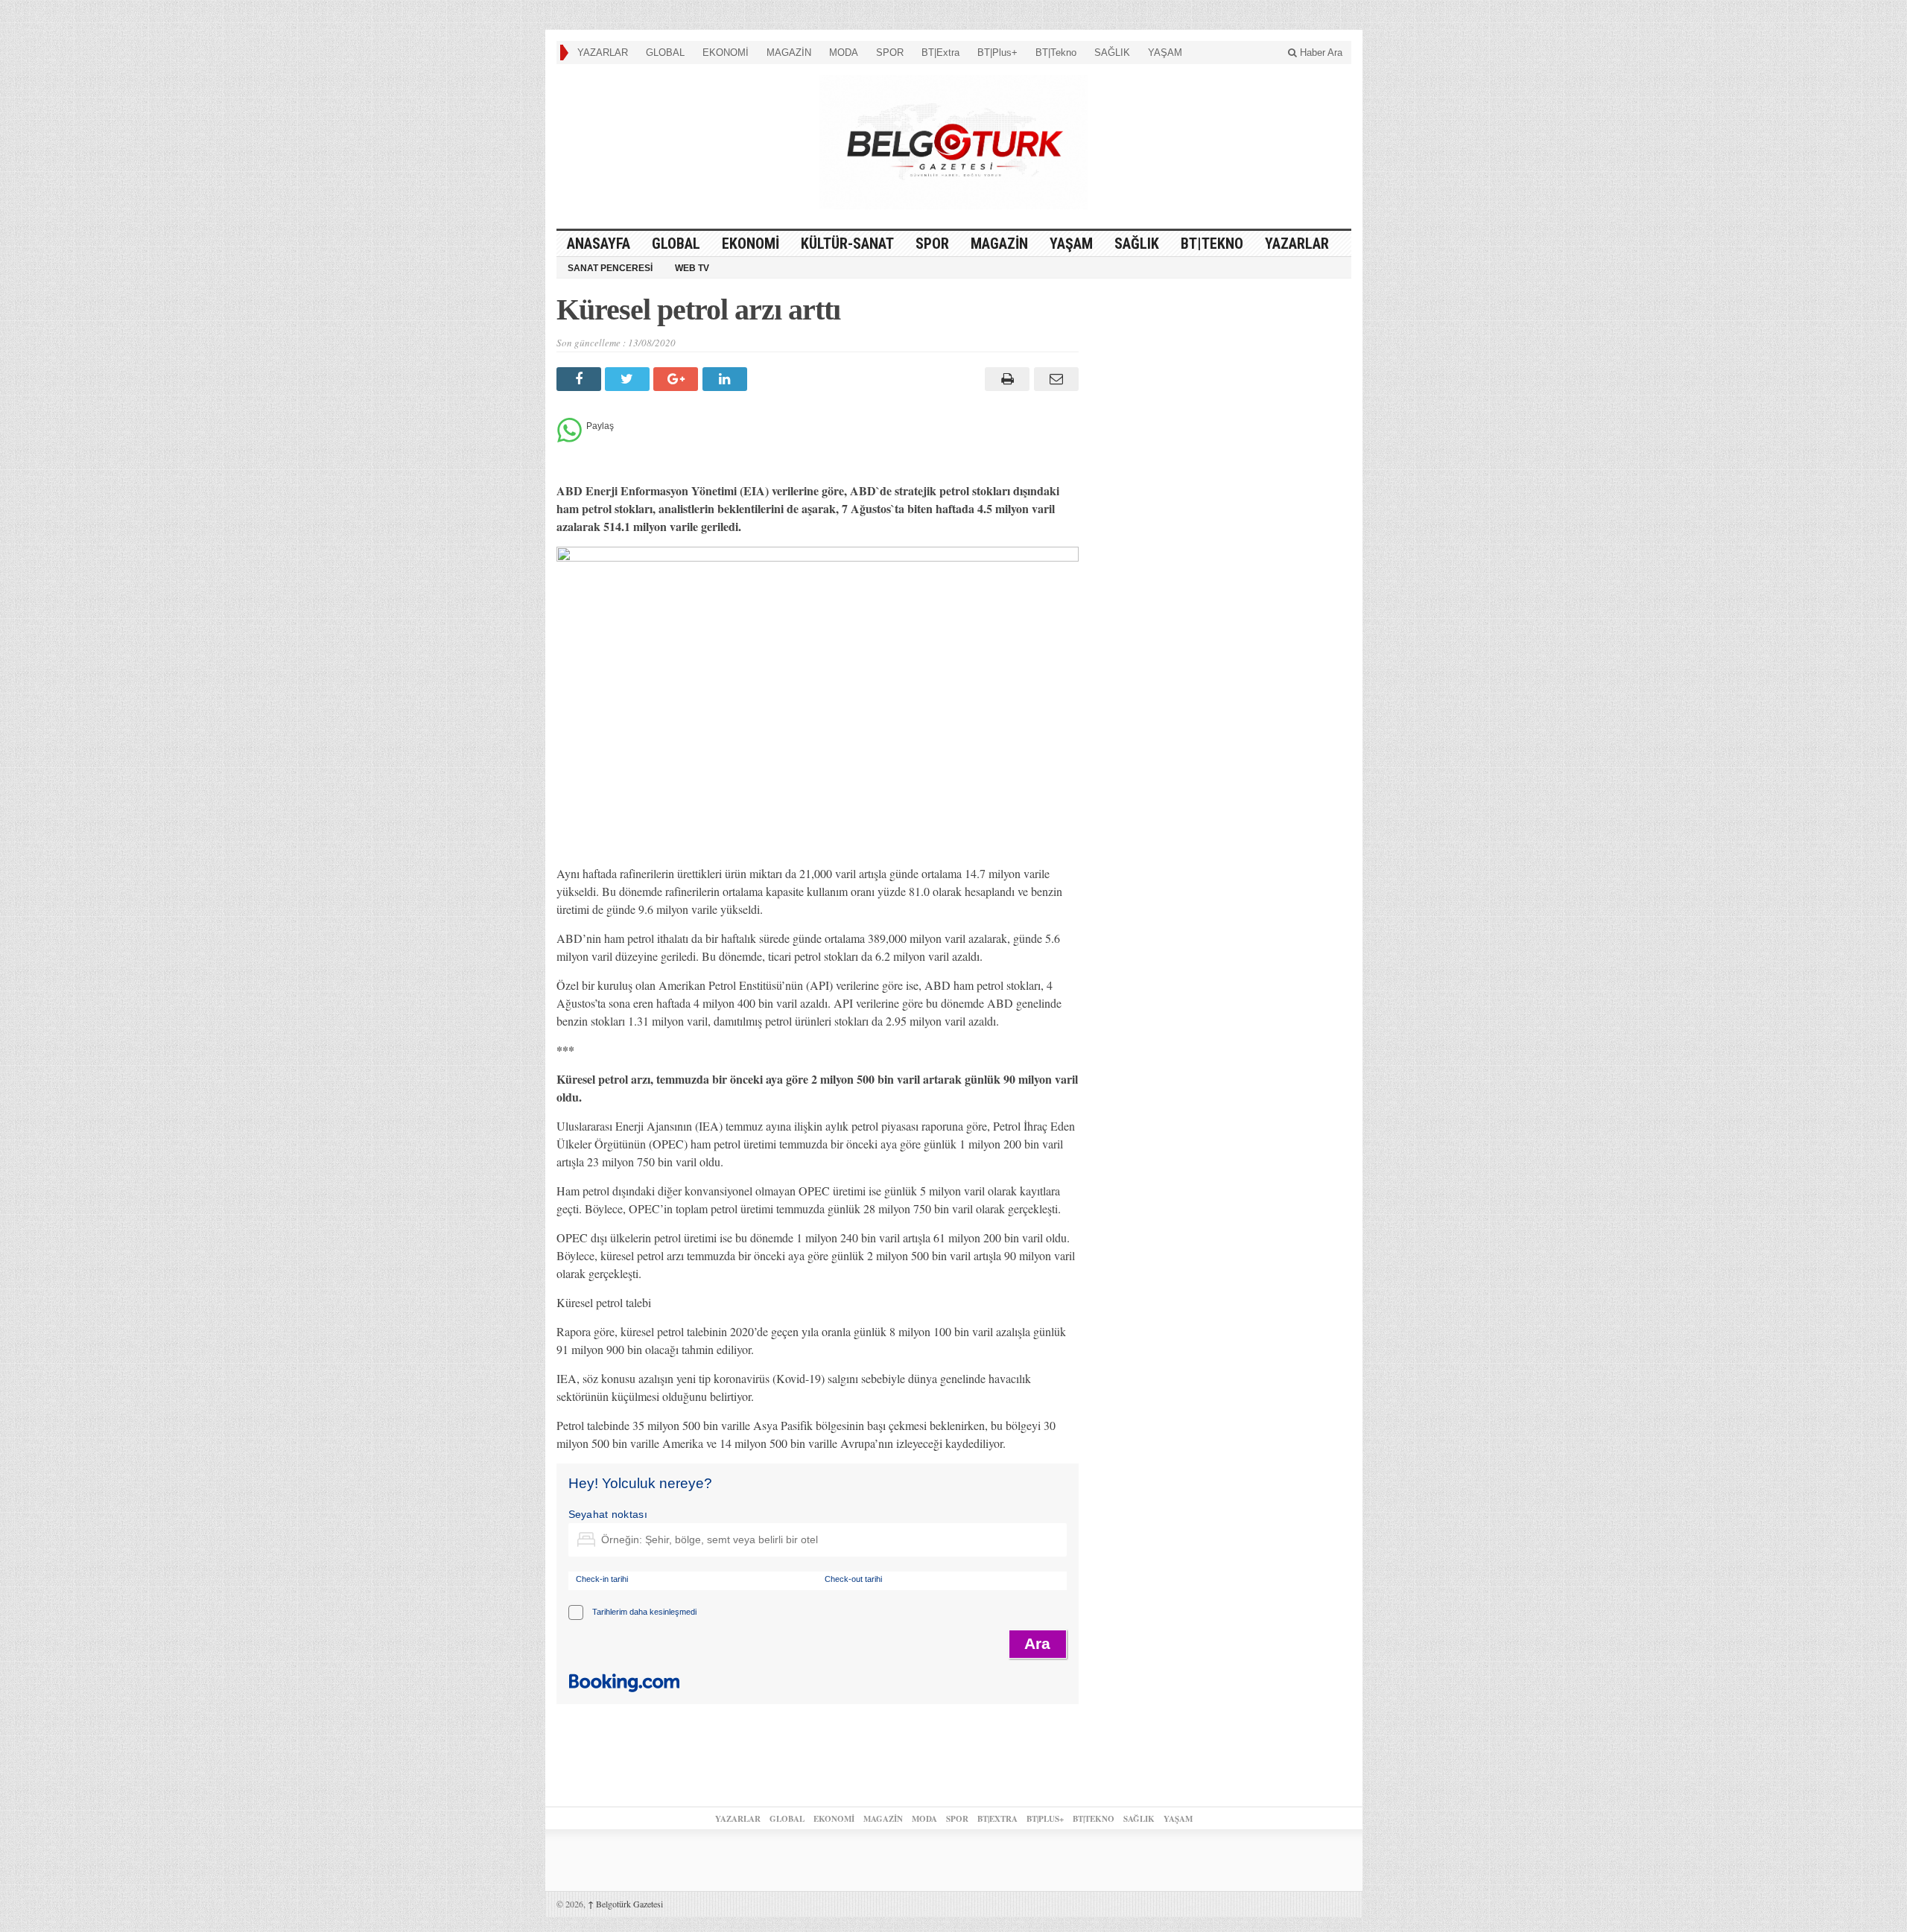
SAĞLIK (1112, 53)
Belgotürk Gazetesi (625, 1904)
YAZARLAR (603, 53)
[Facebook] (581, 379)
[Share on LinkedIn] (727, 379)
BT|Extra (940, 53)
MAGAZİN (789, 53)
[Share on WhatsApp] (569, 438)
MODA (844, 53)
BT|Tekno (1056, 53)
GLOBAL (665, 53)
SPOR (890, 53)
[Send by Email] (1054, 379)
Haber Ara (1320, 53)
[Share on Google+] (678, 379)
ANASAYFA (599, 244)
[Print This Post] (1005, 379)
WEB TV (692, 268)
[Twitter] (629, 379)
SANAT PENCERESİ (610, 268)
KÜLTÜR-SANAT (847, 244)
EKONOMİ (726, 53)
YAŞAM (1165, 53)
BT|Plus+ (997, 53)
